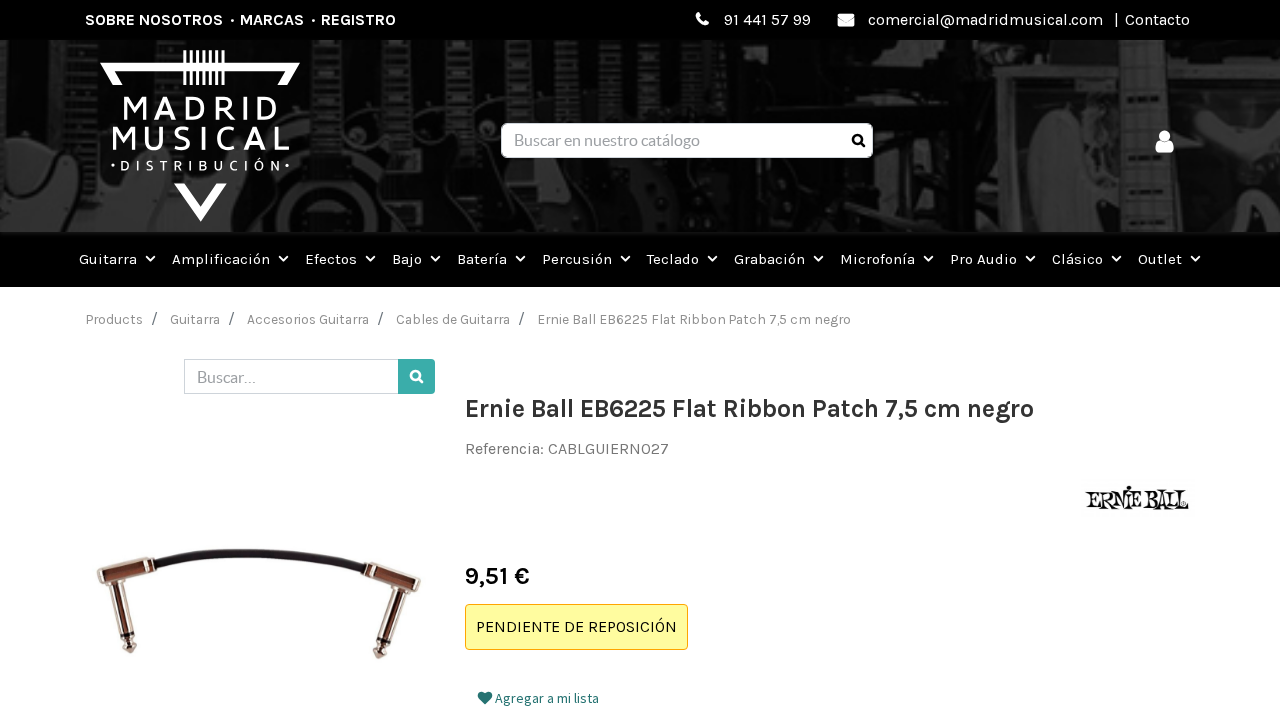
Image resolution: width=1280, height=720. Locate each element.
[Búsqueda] (858, 141)
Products (114, 319)
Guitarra (195, 319)
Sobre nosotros (154, 19)
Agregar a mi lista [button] (545, 698)
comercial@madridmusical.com (985, 19)
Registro (358, 19)
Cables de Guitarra (453, 319)
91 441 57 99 (767, 19)
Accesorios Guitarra (308, 319)
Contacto (1157, 19)
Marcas (272, 19)
